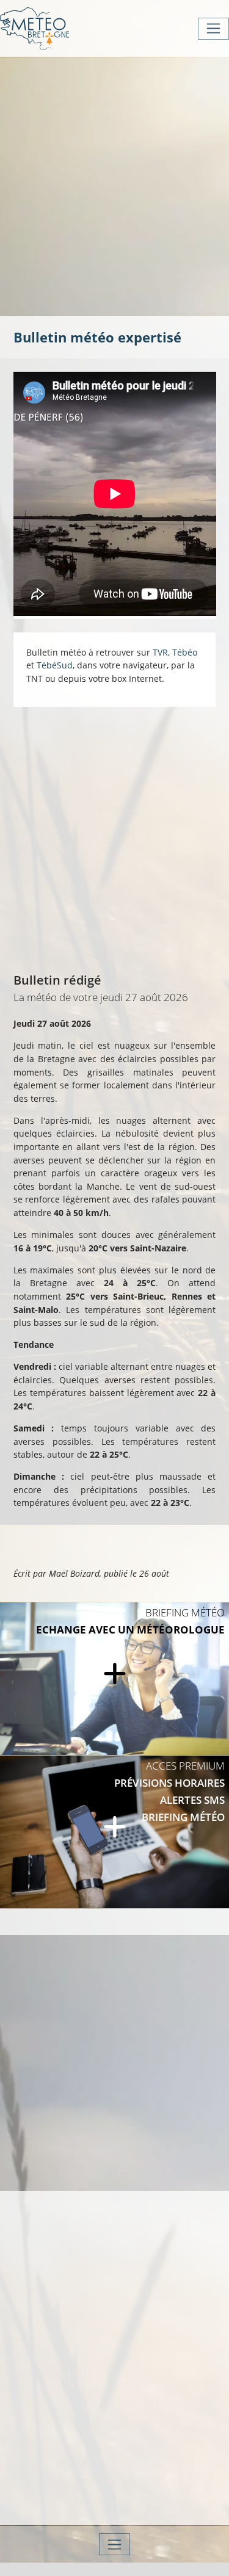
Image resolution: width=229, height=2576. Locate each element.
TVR (160, 652)
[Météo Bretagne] (35, 28)
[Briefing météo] (114, 1679)
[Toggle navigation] (213, 29)
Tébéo (185, 652)
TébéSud (55, 665)
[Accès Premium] (114, 1832)
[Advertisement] (114, 185)
